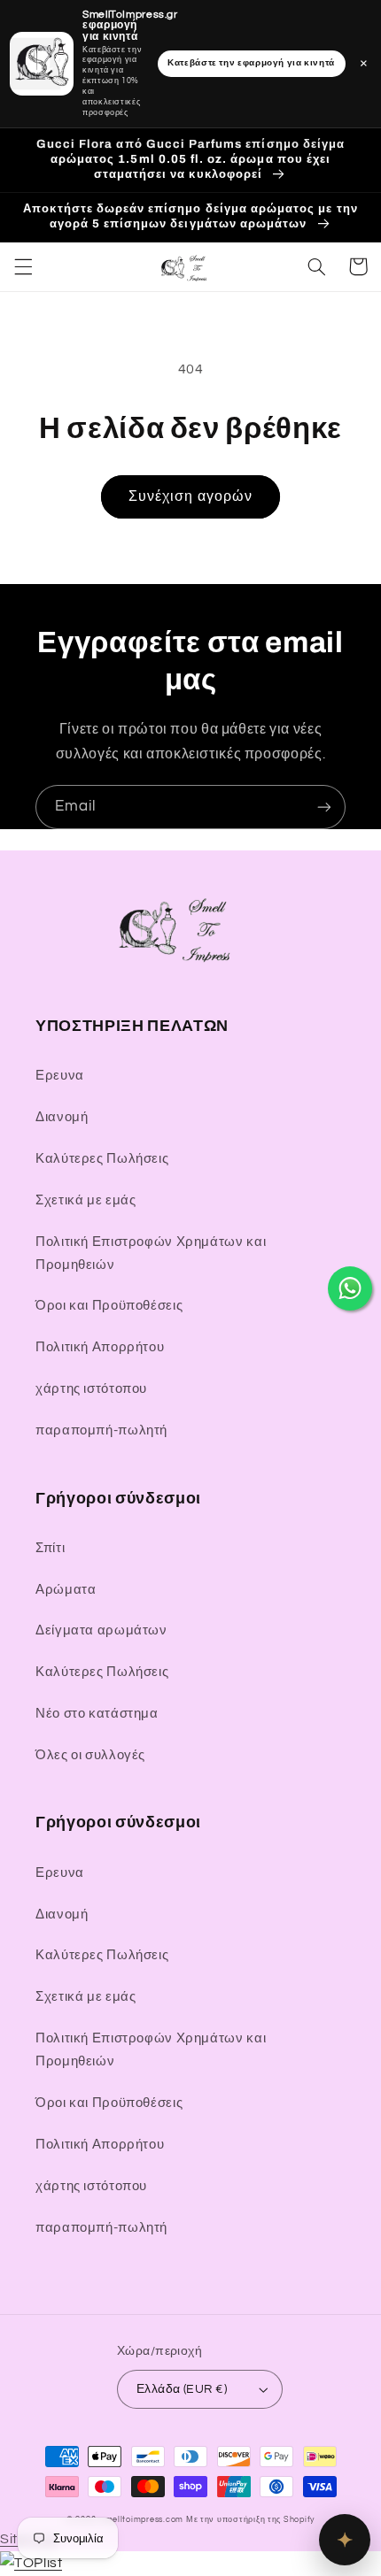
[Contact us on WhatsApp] (350, 1288)
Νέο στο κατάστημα (97, 1714)
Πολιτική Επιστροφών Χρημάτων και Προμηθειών (151, 1253)
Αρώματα (66, 1590)
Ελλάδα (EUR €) (182, 2389)
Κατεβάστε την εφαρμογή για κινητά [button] (251, 63)
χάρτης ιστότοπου (91, 1389)
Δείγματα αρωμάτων (101, 1630)
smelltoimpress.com (142, 2520)
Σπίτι (50, 1548)
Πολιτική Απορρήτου (100, 1347)
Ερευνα (60, 1076)
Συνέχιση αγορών (190, 496)
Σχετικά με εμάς (86, 1200)
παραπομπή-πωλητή (101, 1430)
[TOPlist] (31, 2563)
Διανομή (62, 1117)
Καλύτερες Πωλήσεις (102, 1159)
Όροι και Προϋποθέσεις (109, 1306)
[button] (23, 266)
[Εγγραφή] (324, 807)
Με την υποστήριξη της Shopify (250, 2520)
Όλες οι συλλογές (90, 1755)
